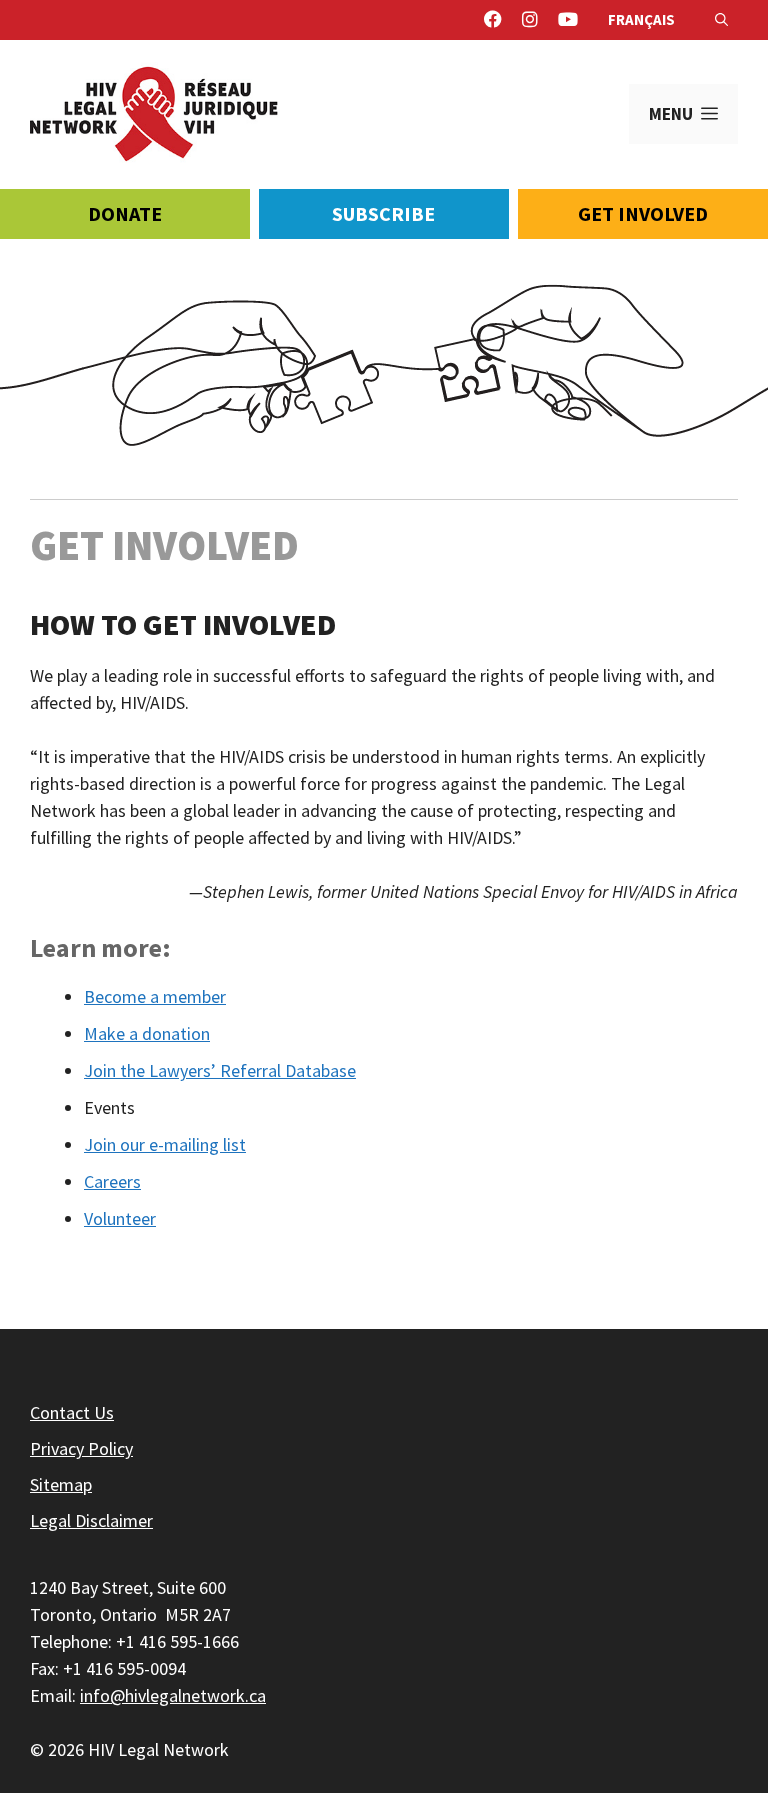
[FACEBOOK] (493, 20)
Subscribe (383, 213)
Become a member (155, 996)
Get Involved (643, 213)
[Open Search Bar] (721, 20)
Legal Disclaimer (91, 1520)
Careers (112, 1181)
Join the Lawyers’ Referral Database (220, 1070)
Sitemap (61, 1484)
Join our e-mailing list (165, 1144)
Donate (125, 213)
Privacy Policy (81, 1448)
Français (641, 19)
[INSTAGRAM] (530, 20)
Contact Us (72, 1412)
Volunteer (120, 1218)
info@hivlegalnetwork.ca (173, 1695)
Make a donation (147, 1033)
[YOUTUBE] (568, 20)
